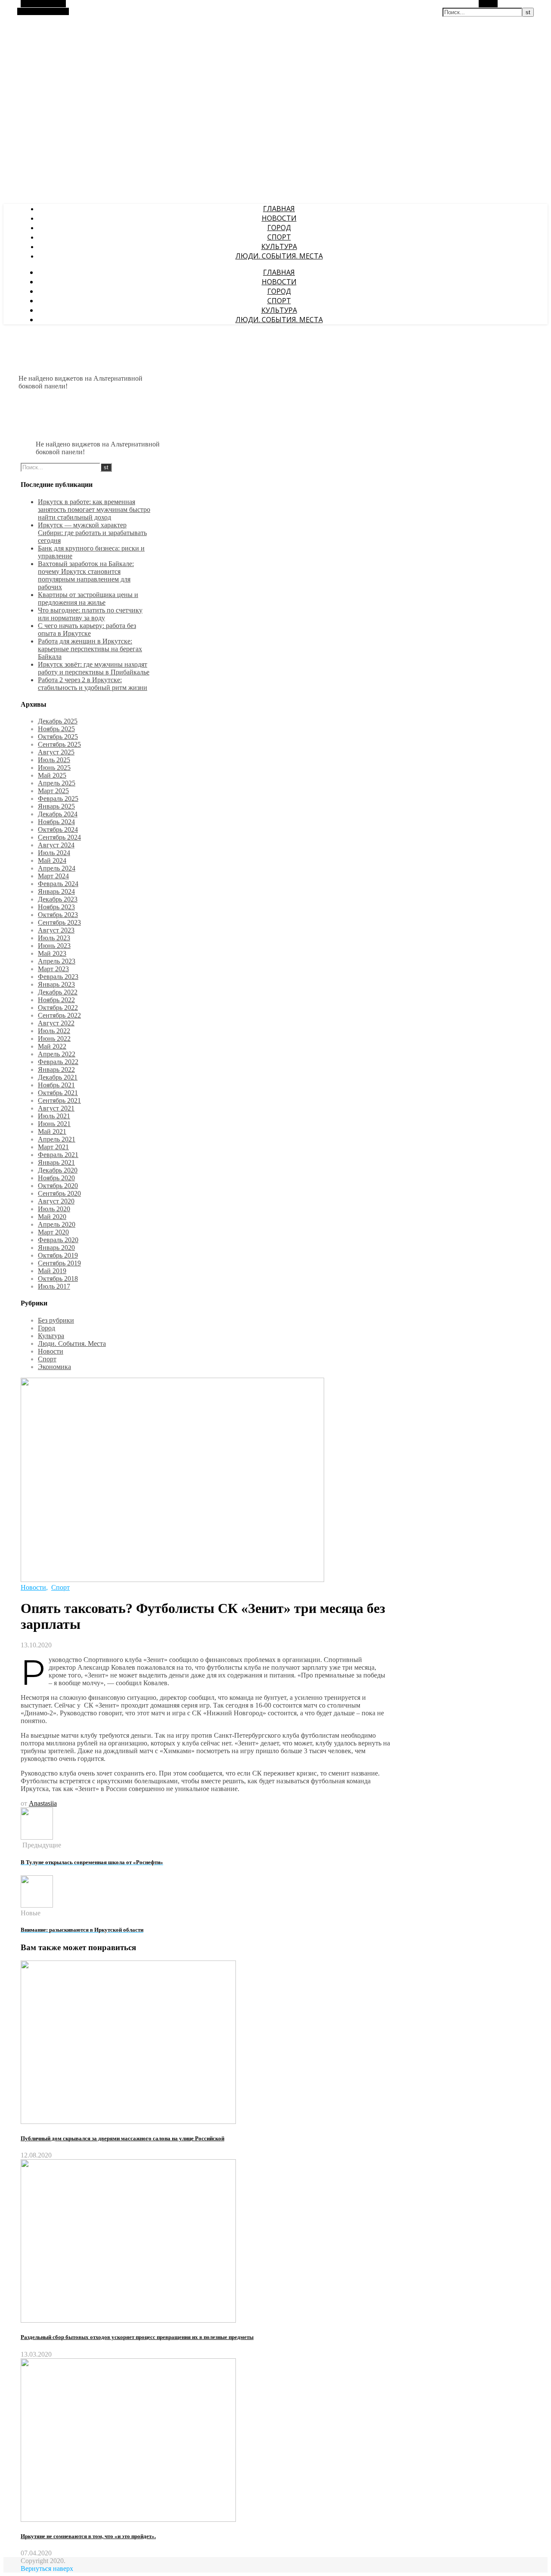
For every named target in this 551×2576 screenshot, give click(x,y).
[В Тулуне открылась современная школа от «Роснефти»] (37, 1837)
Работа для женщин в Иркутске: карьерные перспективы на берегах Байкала (90, 649)
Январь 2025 (56, 806)
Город (279, 228)
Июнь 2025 (54, 768)
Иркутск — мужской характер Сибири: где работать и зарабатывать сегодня (92, 533)
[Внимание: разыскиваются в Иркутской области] (37, 1905)
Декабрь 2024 (58, 814)
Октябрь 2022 (58, 1008)
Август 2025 (56, 752)
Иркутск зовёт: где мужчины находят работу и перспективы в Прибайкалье (94, 668)
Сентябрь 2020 (59, 1193)
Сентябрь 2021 (59, 1100)
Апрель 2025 (57, 783)
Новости (279, 218)
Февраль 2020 (58, 1240)
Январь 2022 (56, 1069)
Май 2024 (52, 860)
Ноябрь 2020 (56, 1178)
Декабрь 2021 (58, 1077)
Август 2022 (56, 1023)
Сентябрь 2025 (59, 744)
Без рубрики (56, 1320)
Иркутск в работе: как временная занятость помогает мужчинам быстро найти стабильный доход (94, 509)
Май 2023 (52, 953)
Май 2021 (52, 1131)
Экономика (54, 1367)
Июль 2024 (54, 853)
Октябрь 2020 (58, 1186)
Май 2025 (52, 775)
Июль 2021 (54, 1116)
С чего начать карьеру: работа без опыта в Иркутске (87, 629)
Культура (279, 246)
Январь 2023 (56, 984)
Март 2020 (53, 1232)
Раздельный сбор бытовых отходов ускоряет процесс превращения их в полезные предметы (137, 2337)
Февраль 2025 (58, 799)
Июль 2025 (54, 760)
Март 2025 (53, 791)
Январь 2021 (56, 1162)
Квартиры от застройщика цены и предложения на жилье (88, 599)
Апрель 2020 (57, 1224)
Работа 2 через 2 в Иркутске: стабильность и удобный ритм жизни (93, 684)
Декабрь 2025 (58, 721)
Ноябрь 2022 (56, 1000)
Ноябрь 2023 (56, 907)
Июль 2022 (54, 1031)
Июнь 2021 (54, 1124)
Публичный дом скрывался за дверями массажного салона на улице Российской (122, 2138)
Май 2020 (52, 1217)
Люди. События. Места (279, 256)
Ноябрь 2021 (56, 1085)
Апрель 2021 (57, 1139)
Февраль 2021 (58, 1155)
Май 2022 (52, 1046)
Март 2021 (53, 1147)
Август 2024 (56, 845)
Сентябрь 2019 (59, 1263)
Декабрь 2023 (58, 899)
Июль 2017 (54, 1286)
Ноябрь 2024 (56, 822)
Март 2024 (53, 876)
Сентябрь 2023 (59, 922)
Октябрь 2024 (58, 829)
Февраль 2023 (58, 977)
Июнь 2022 (54, 1039)
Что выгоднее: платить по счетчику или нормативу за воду (90, 614)
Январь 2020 (56, 1248)
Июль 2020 (54, 1209)
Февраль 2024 (58, 884)
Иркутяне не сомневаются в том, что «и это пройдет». (88, 2536)
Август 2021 (56, 1108)
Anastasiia (43, 1803)
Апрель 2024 (57, 868)
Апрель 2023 (57, 961)
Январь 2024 (56, 891)
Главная (279, 209)
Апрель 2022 (57, 1054)
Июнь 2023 (54, 946)
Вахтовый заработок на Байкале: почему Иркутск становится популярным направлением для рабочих (86, 575)
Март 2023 (53, 969)
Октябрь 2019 (58, 1255)
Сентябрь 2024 (59, 837)
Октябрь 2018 (58, 1279)
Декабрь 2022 (58, 992)
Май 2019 (52, 1271)
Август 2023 (56, 930)
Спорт (279, 237)
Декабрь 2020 (58, 1170)
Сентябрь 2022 (59, 1015)
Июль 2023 (54, 938)
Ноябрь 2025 (56, 729)
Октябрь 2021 (58, 1093)
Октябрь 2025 (58, 737)
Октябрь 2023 (58, 915)
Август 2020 (56, 1201)
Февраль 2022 (58, 1062)
